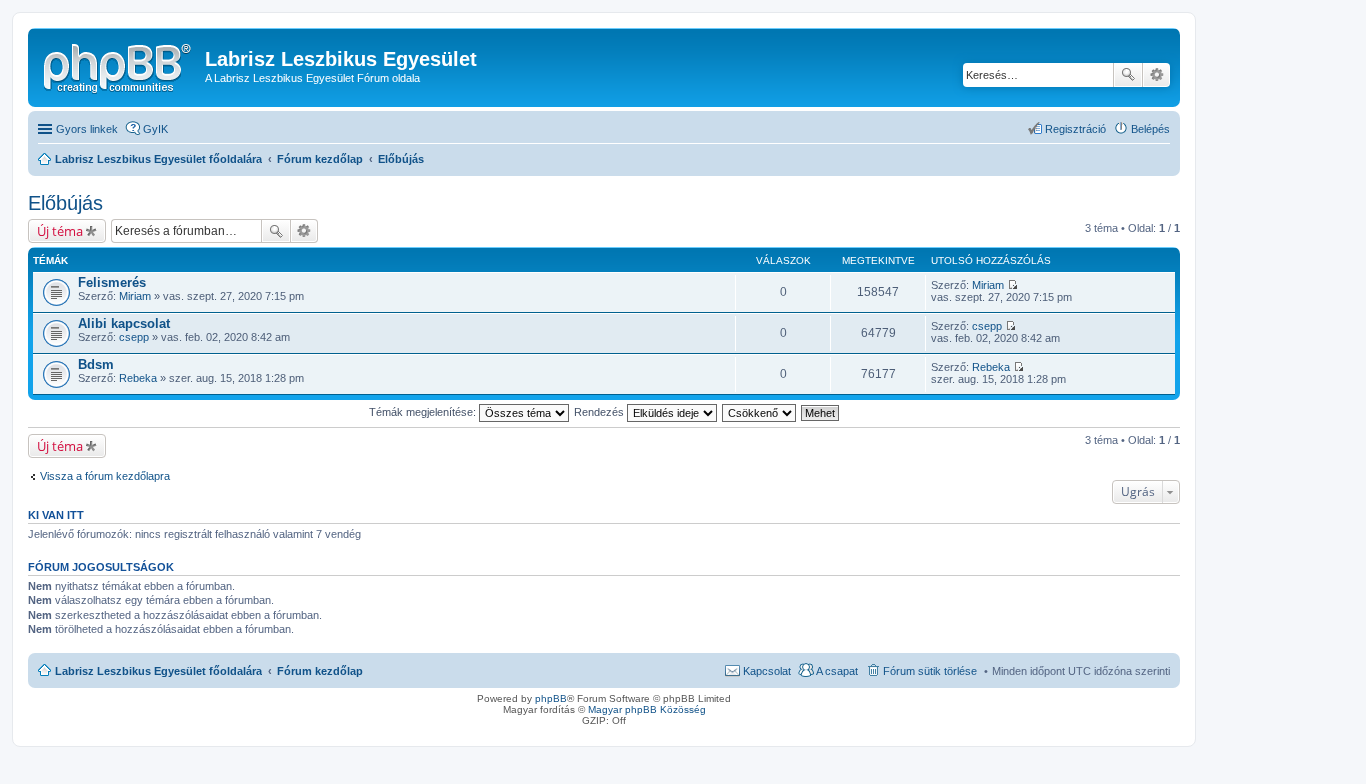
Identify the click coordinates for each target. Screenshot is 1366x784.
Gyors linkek (87, 129)
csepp (134, 337)
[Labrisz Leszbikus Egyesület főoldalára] (119, 65)
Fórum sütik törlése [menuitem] (930, 671)
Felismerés (112, 282)
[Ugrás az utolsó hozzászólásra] (1012, 285)
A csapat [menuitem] (837, 671)
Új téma (60, 231)
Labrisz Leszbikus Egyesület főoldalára (158, 671)
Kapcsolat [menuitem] (767, 671)
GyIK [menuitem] (155, 129)
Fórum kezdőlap (320, 671)
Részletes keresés (1156, 75)
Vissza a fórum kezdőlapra (105, 476)
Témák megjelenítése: (424, 412)
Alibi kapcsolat (124, 323)
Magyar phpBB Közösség (647, 709)
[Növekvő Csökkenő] (760, 412)
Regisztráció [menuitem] (1075, 129)
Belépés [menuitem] (1150, 129)
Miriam (135, 296)
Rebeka (138, 378)
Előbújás (65, 203)
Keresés (1128, 75)
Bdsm (96, 364)
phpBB (551, 698)
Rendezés (600, 412)
